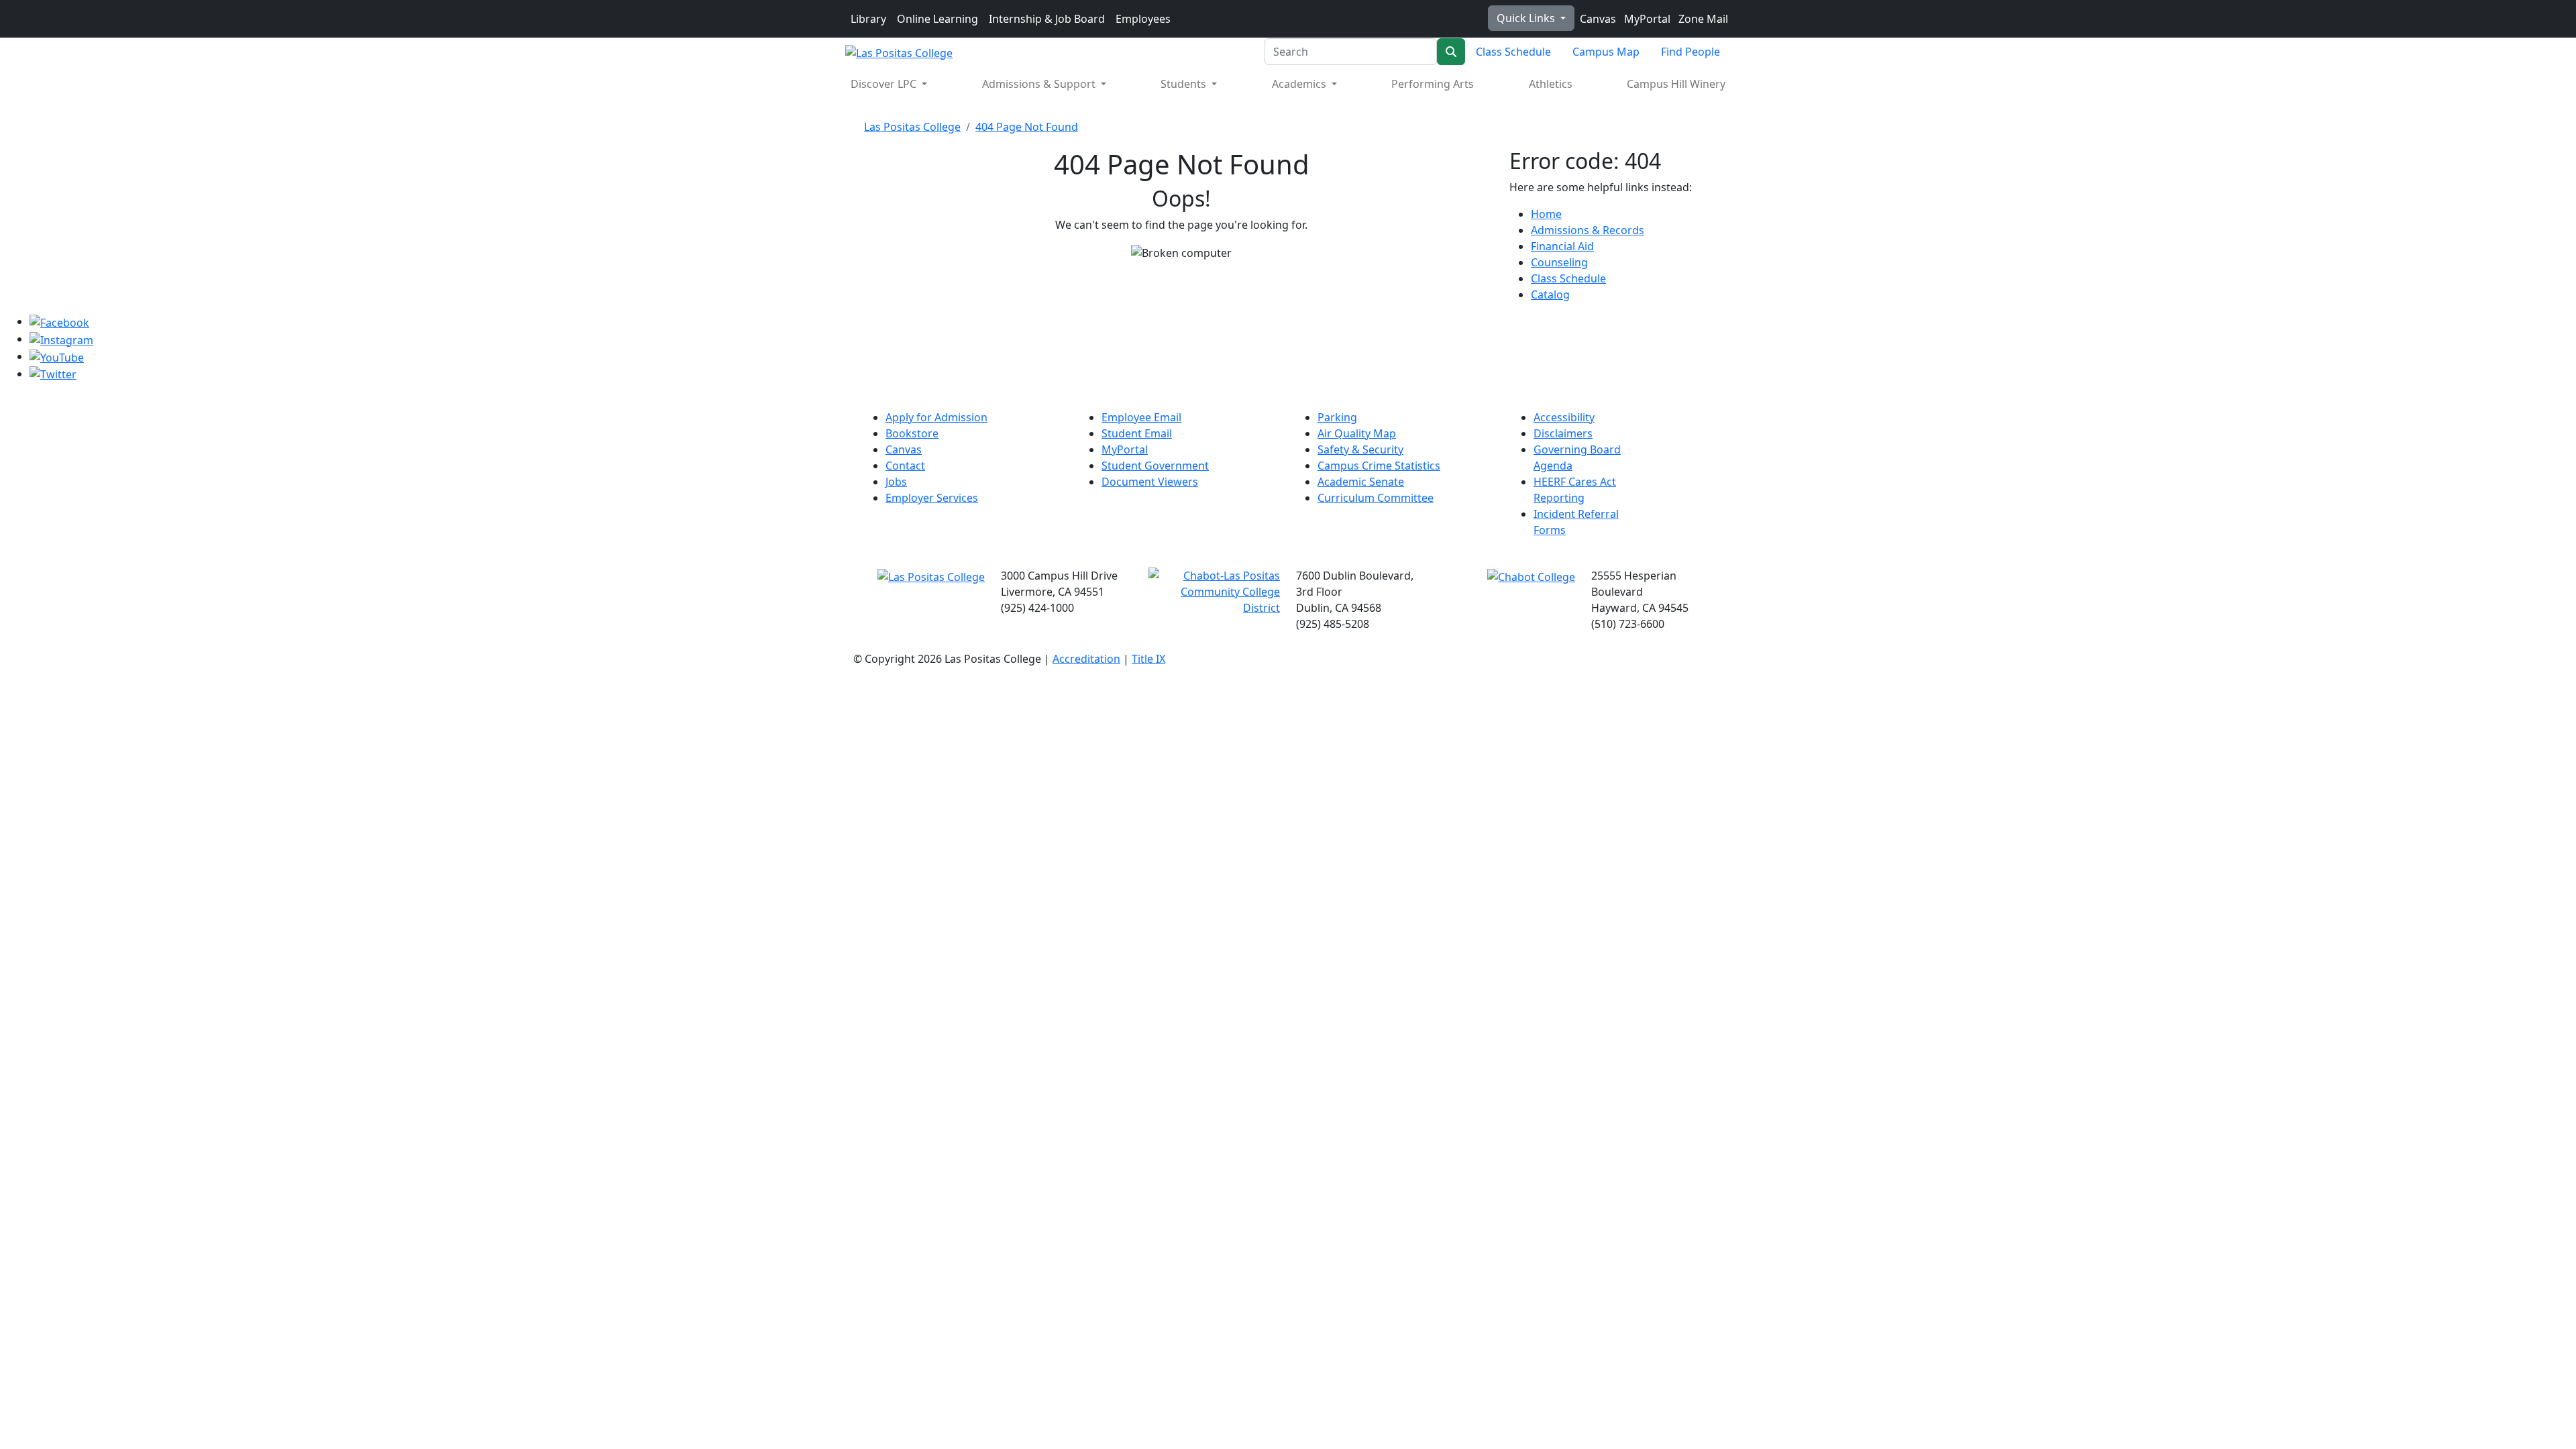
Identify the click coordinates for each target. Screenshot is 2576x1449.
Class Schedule (1513, 52)
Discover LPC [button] (885, 84)
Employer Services (932, 498)
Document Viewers (1150, 482)
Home (1546, 214)
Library (868, 19)
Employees (1143, 19)
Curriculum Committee (1376, 498)
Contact (905, 466)
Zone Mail (1702, 19)
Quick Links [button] (1527, 18)
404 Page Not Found (1027, 127)
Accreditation (1086, 659)
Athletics (1551, 84)
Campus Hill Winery (1676, 84)
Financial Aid (1562, 246)
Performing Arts (1433, 84)
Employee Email (1141, 417)
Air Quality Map (1357, 433)
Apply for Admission (936, 417)
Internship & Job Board (1047, 19)
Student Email (1137, 433)
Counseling (1559, 262)
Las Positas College (912, 127)
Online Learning (937, 19)
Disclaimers (1563, 433)
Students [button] (1185, 84)
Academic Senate (1361, 482)
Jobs (896, 482)
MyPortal (1646, 19)
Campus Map (1606, 52)
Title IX (1148, 659)
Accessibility (1564, 417)
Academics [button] (1300, 84)
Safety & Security (1360, 449)
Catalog (1550, 294)
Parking (1337, 417)
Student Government (1155, 466)
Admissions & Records (1588, 230)
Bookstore (912, 433)
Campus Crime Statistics (1379, 466)
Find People (1690, 52)
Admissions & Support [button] (1040, 84)
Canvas (1597, 19)
